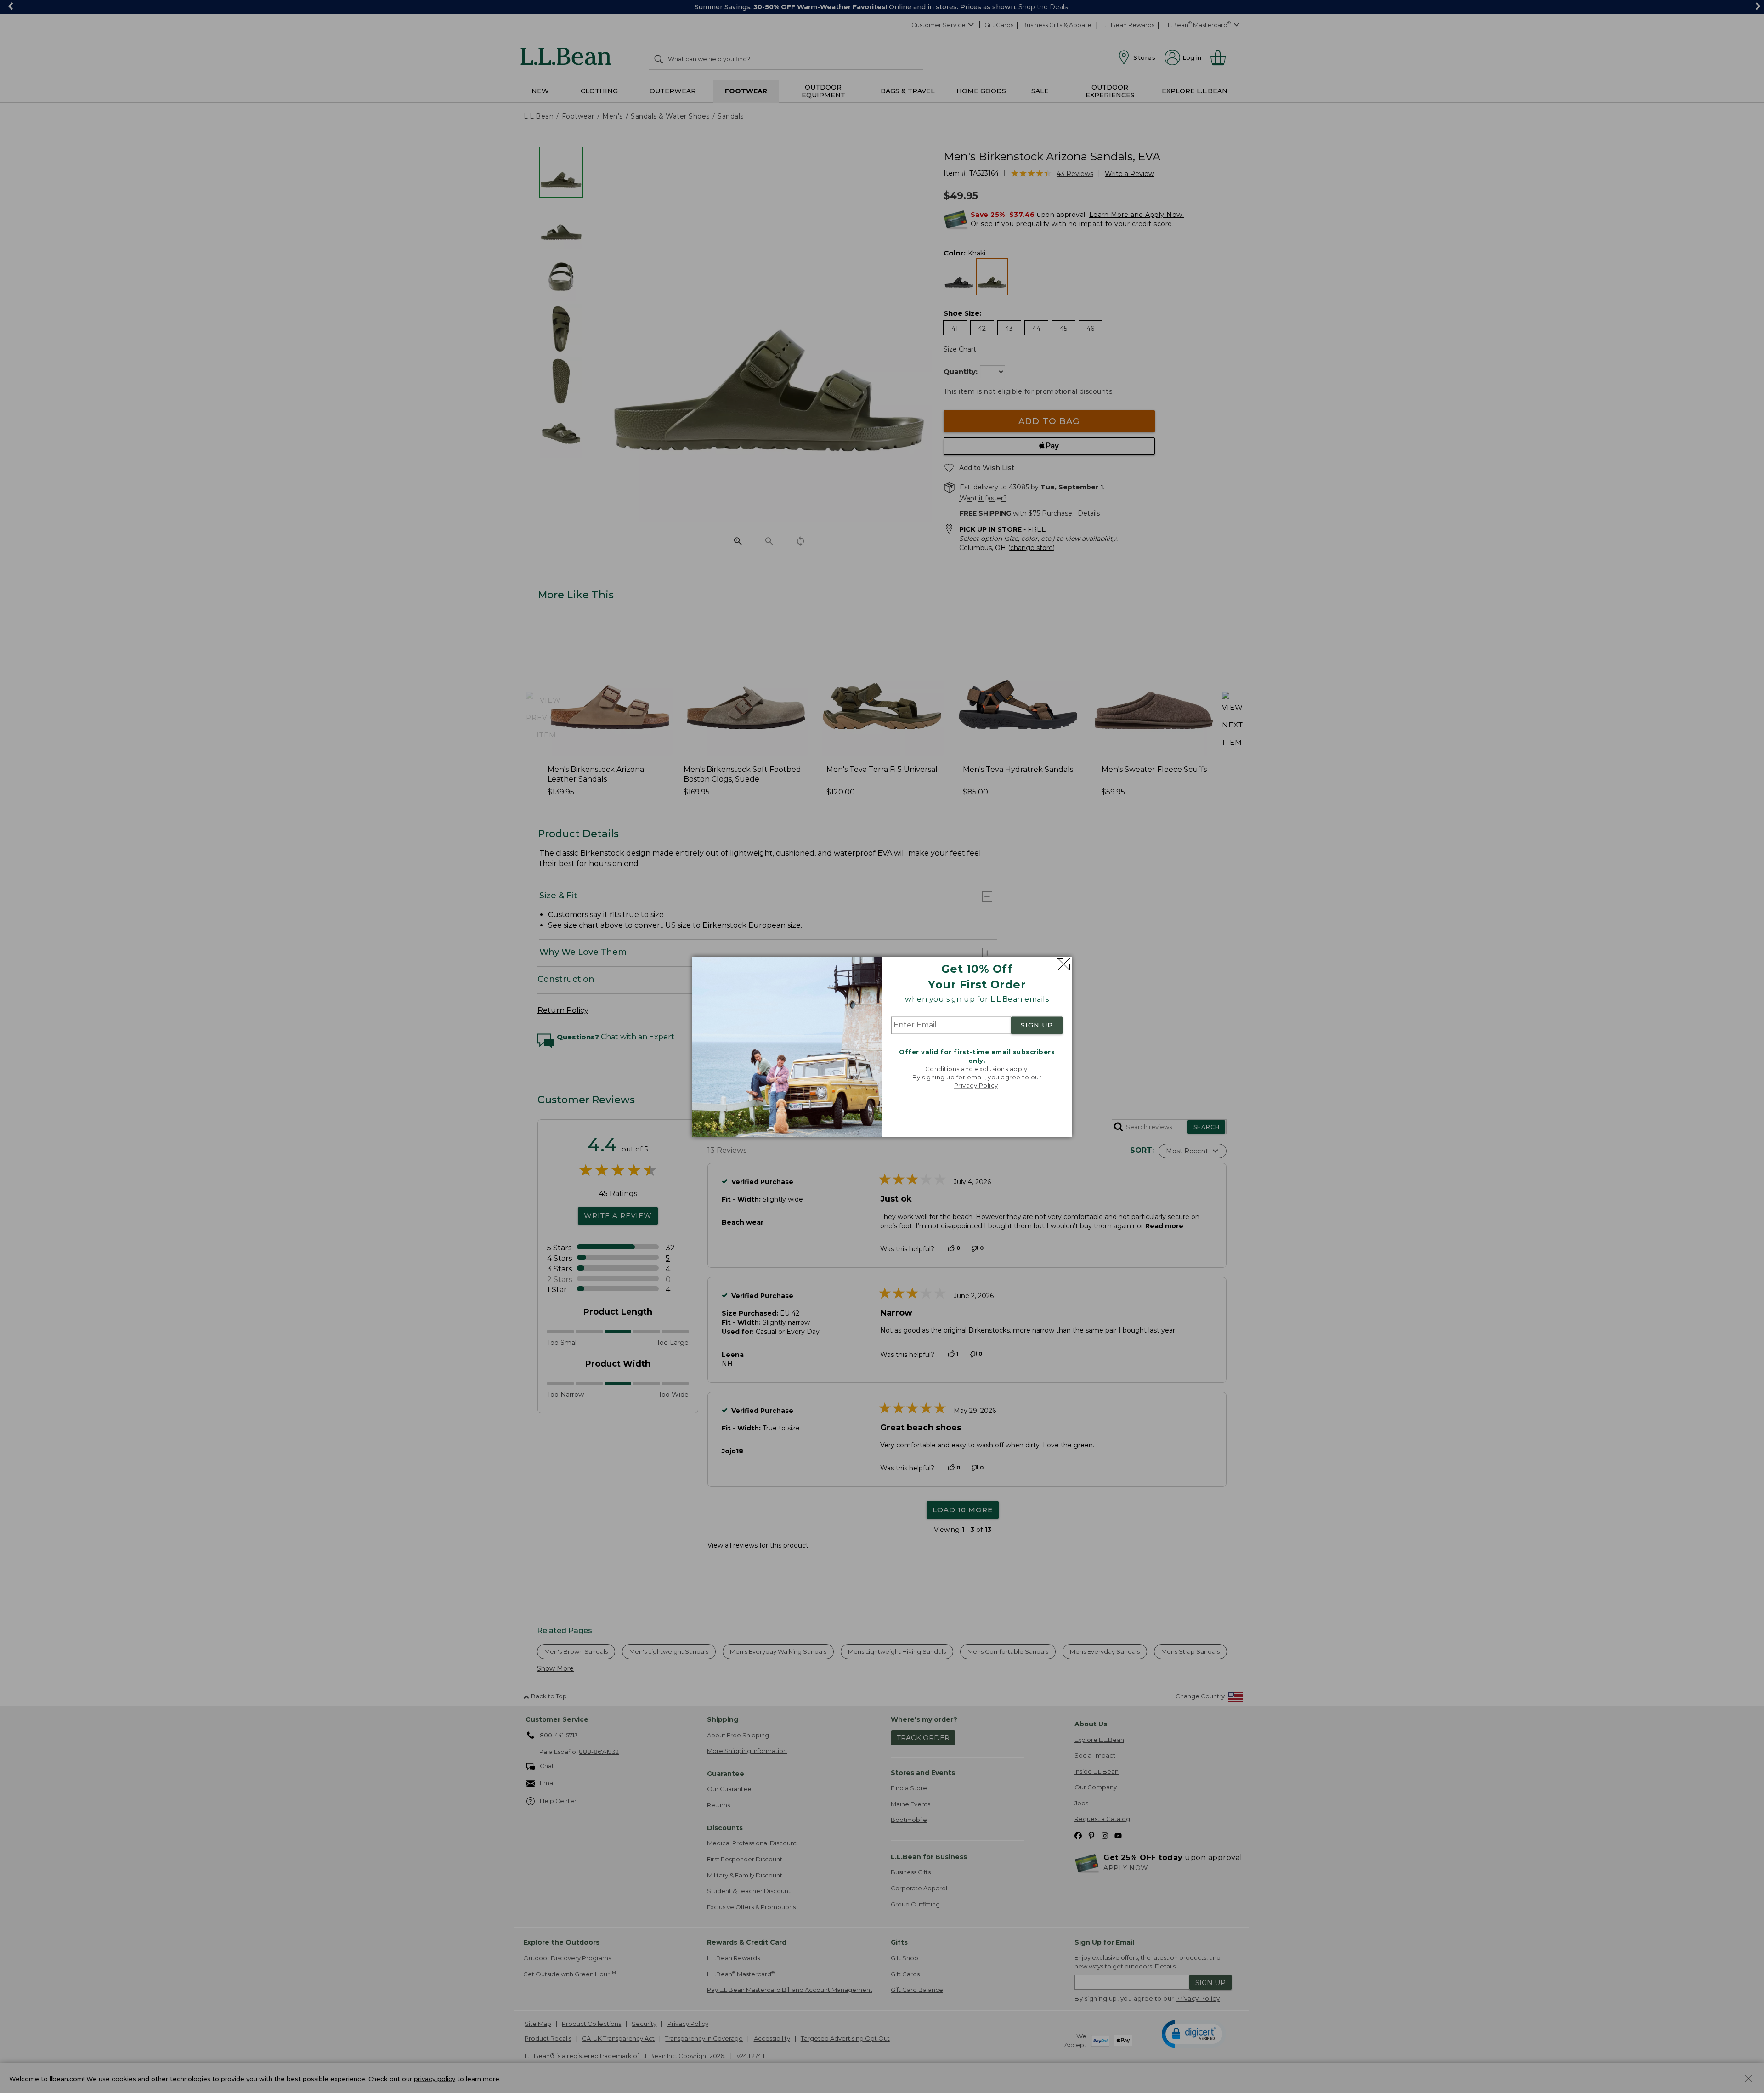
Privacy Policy (976, 1086)
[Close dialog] (1061, 964)
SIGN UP (1037, 1026)
